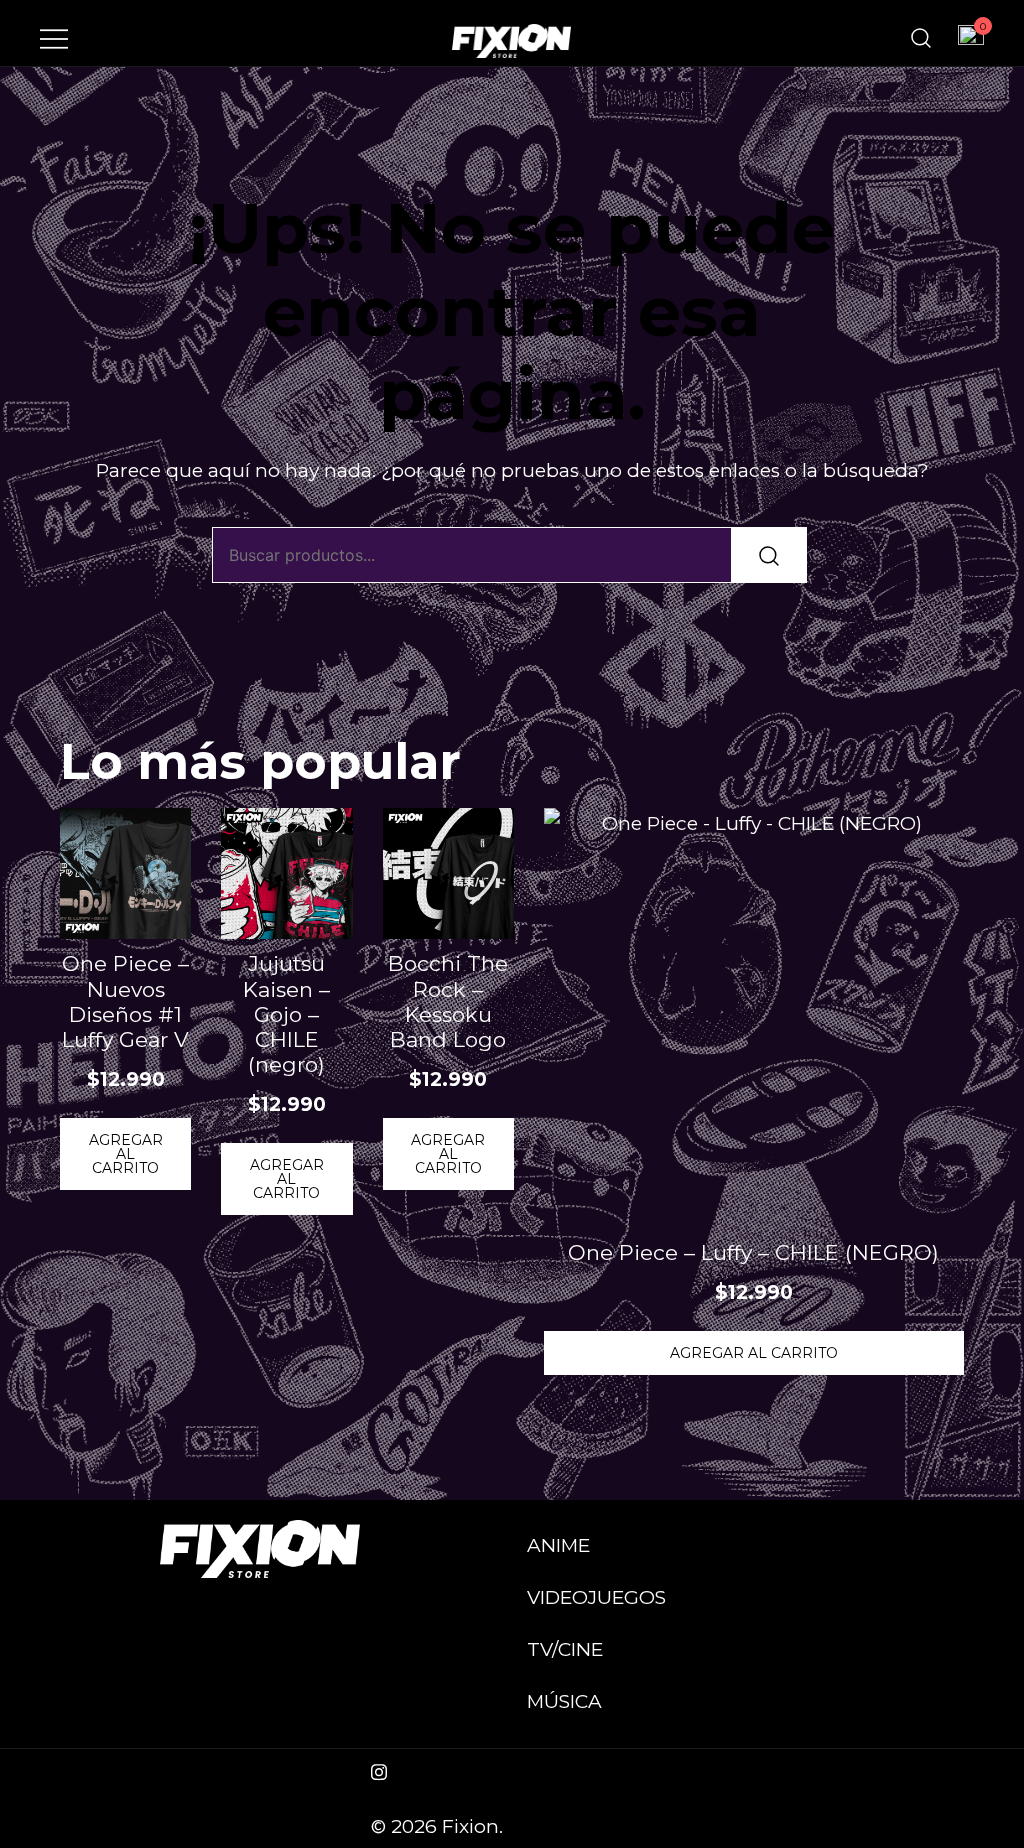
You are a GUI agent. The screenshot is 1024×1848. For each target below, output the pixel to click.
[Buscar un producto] (921, 38)
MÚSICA (564, 1701)
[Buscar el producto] (769, 555)
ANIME (558, 1545)
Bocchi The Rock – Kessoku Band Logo (448, 1001)
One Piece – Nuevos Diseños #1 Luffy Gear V (125, 1001)
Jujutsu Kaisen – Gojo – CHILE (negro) (286, 1014)
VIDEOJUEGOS (596, 1597)
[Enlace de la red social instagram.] (379, 1769)
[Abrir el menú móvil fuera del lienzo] (54, 38)
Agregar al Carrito (126, 1154)
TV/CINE (565, 1649)
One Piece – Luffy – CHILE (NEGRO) (753, 1252)
